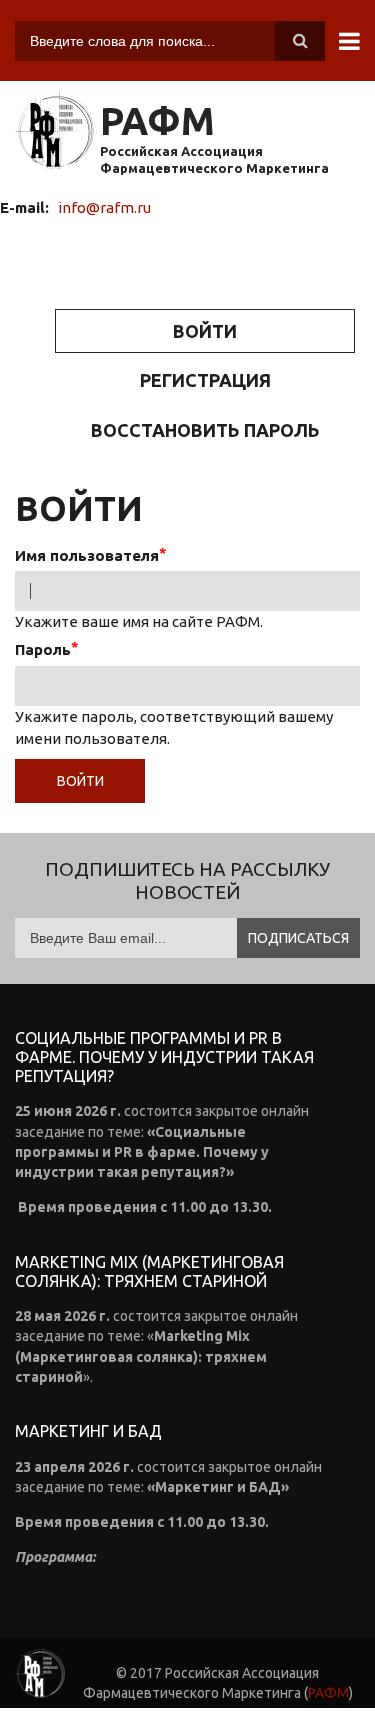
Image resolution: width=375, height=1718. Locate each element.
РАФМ (157, 121)
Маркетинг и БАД (88, 1431)
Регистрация (205, 380)
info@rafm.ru (104, 207)
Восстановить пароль (205, 430)
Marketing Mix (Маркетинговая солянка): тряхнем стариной (149, 1271)
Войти (257, 337)
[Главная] (55, 131)
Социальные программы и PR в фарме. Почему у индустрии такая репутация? (164, 1057)
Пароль (43, 649)
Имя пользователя (87, 555)
